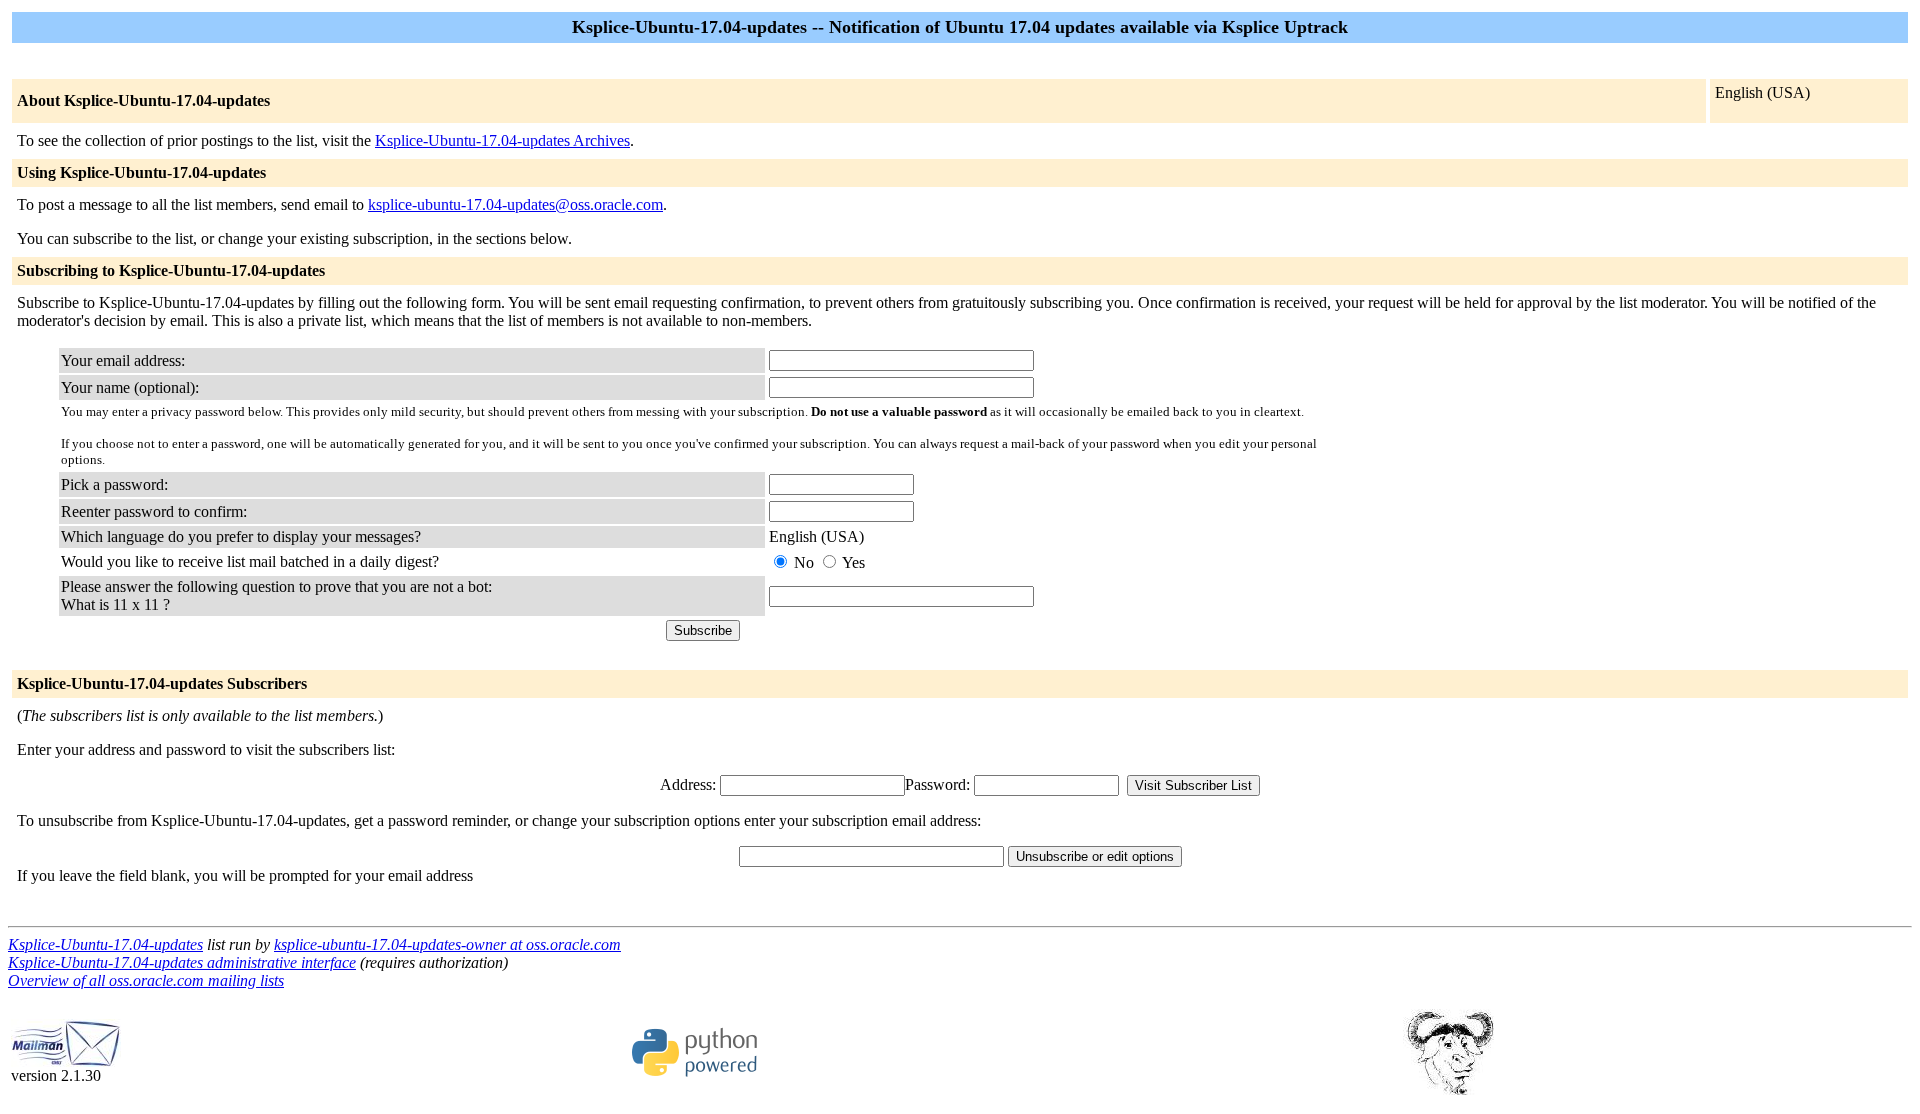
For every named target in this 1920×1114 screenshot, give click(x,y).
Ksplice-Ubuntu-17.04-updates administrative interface (182, 962)
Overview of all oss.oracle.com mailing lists (146, 980)
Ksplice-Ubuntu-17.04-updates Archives (502, 140)
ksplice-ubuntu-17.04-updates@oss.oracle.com (515, 204)
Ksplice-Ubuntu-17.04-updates (105, 944)
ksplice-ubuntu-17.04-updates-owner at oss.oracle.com (447, 944)
